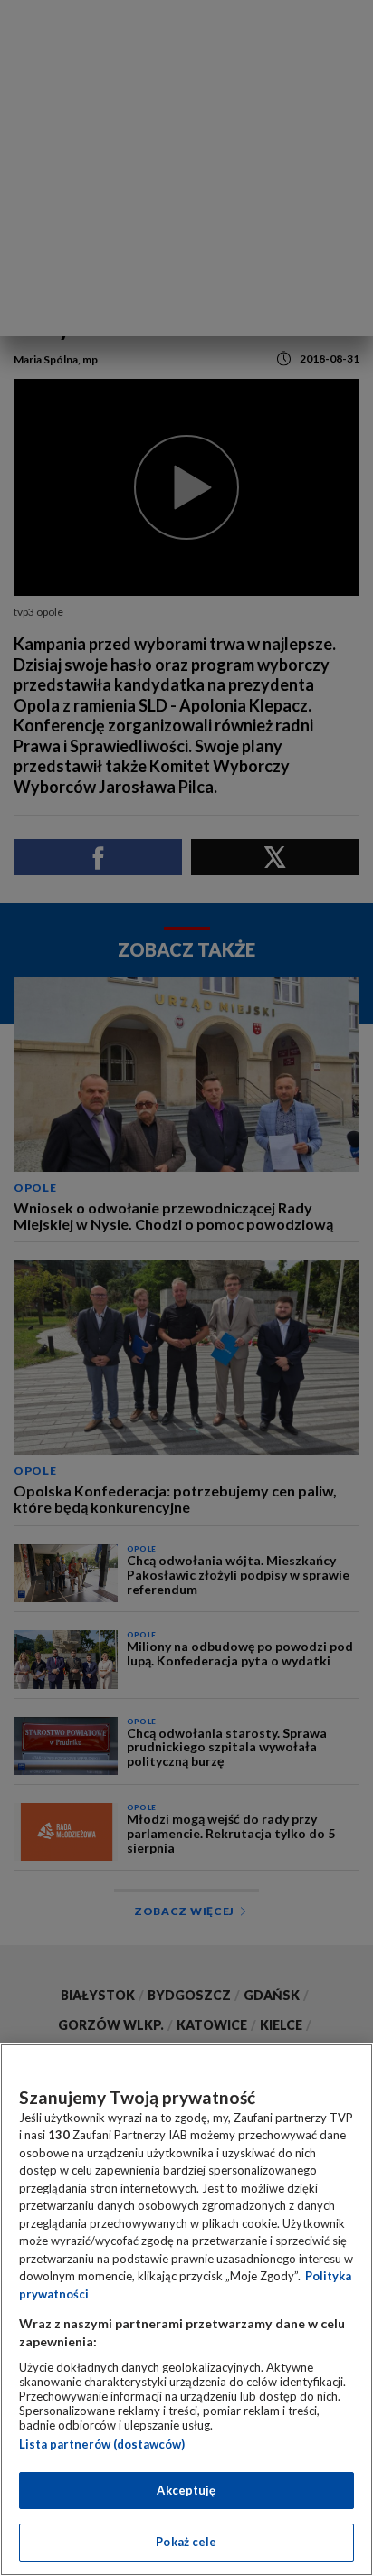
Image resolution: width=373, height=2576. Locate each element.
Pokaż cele (186, 2542)
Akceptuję (186, 2490)
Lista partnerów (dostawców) (102, 2444)
